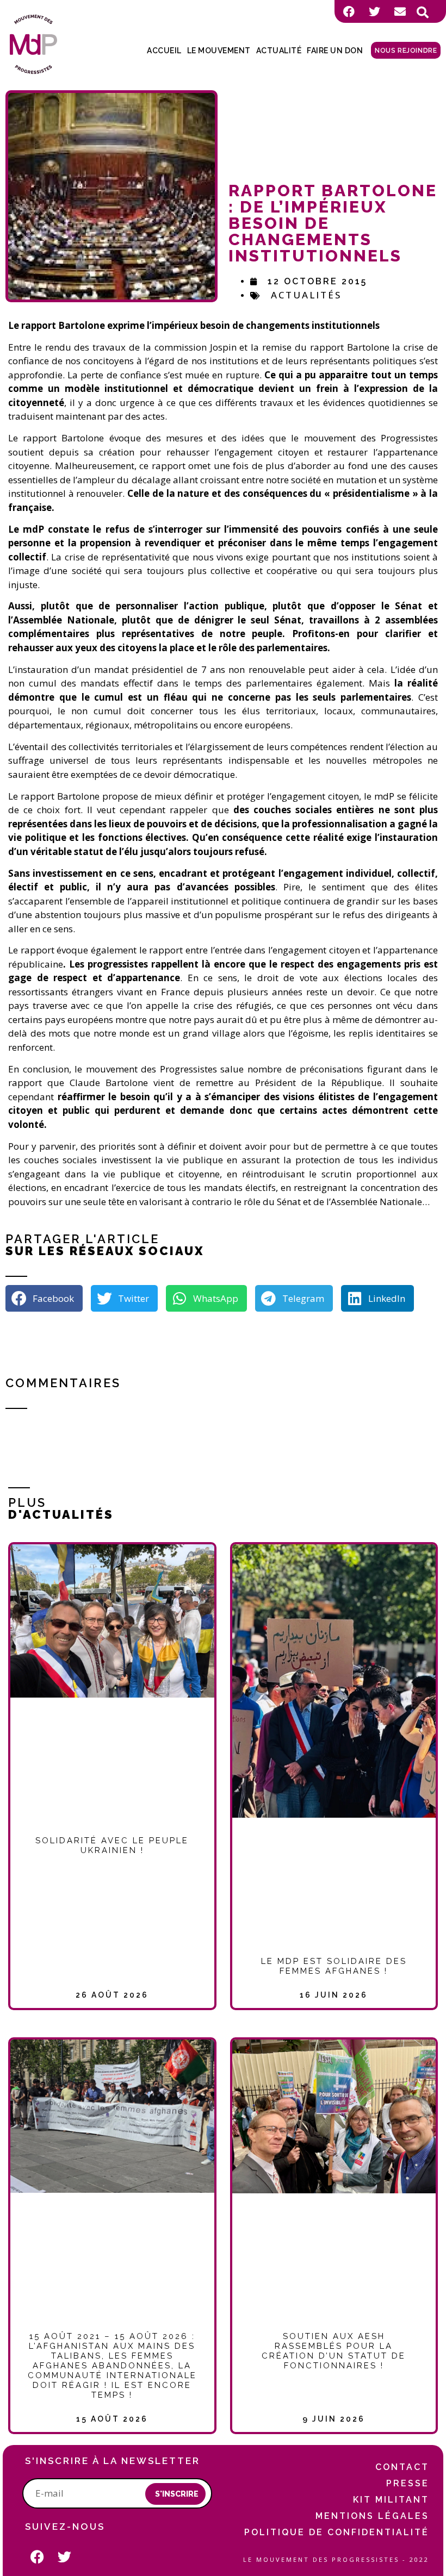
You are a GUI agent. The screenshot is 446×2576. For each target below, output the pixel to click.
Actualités (306, 295)
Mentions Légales (372, 2516)
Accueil (164, 51)
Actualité (279, 51)
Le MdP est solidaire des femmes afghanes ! (334, 1966)
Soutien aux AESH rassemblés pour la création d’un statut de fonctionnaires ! (334, 2351)
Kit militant (391, 2500)
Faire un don (335, 51)
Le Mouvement (219, 51)
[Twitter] (374, 11)
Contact (402, 2467)
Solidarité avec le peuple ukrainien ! (112, 1845)
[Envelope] (400, 11)
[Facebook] (349, 11)
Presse (408, 2483)
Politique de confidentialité (337, 2532)
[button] (423, 13)
